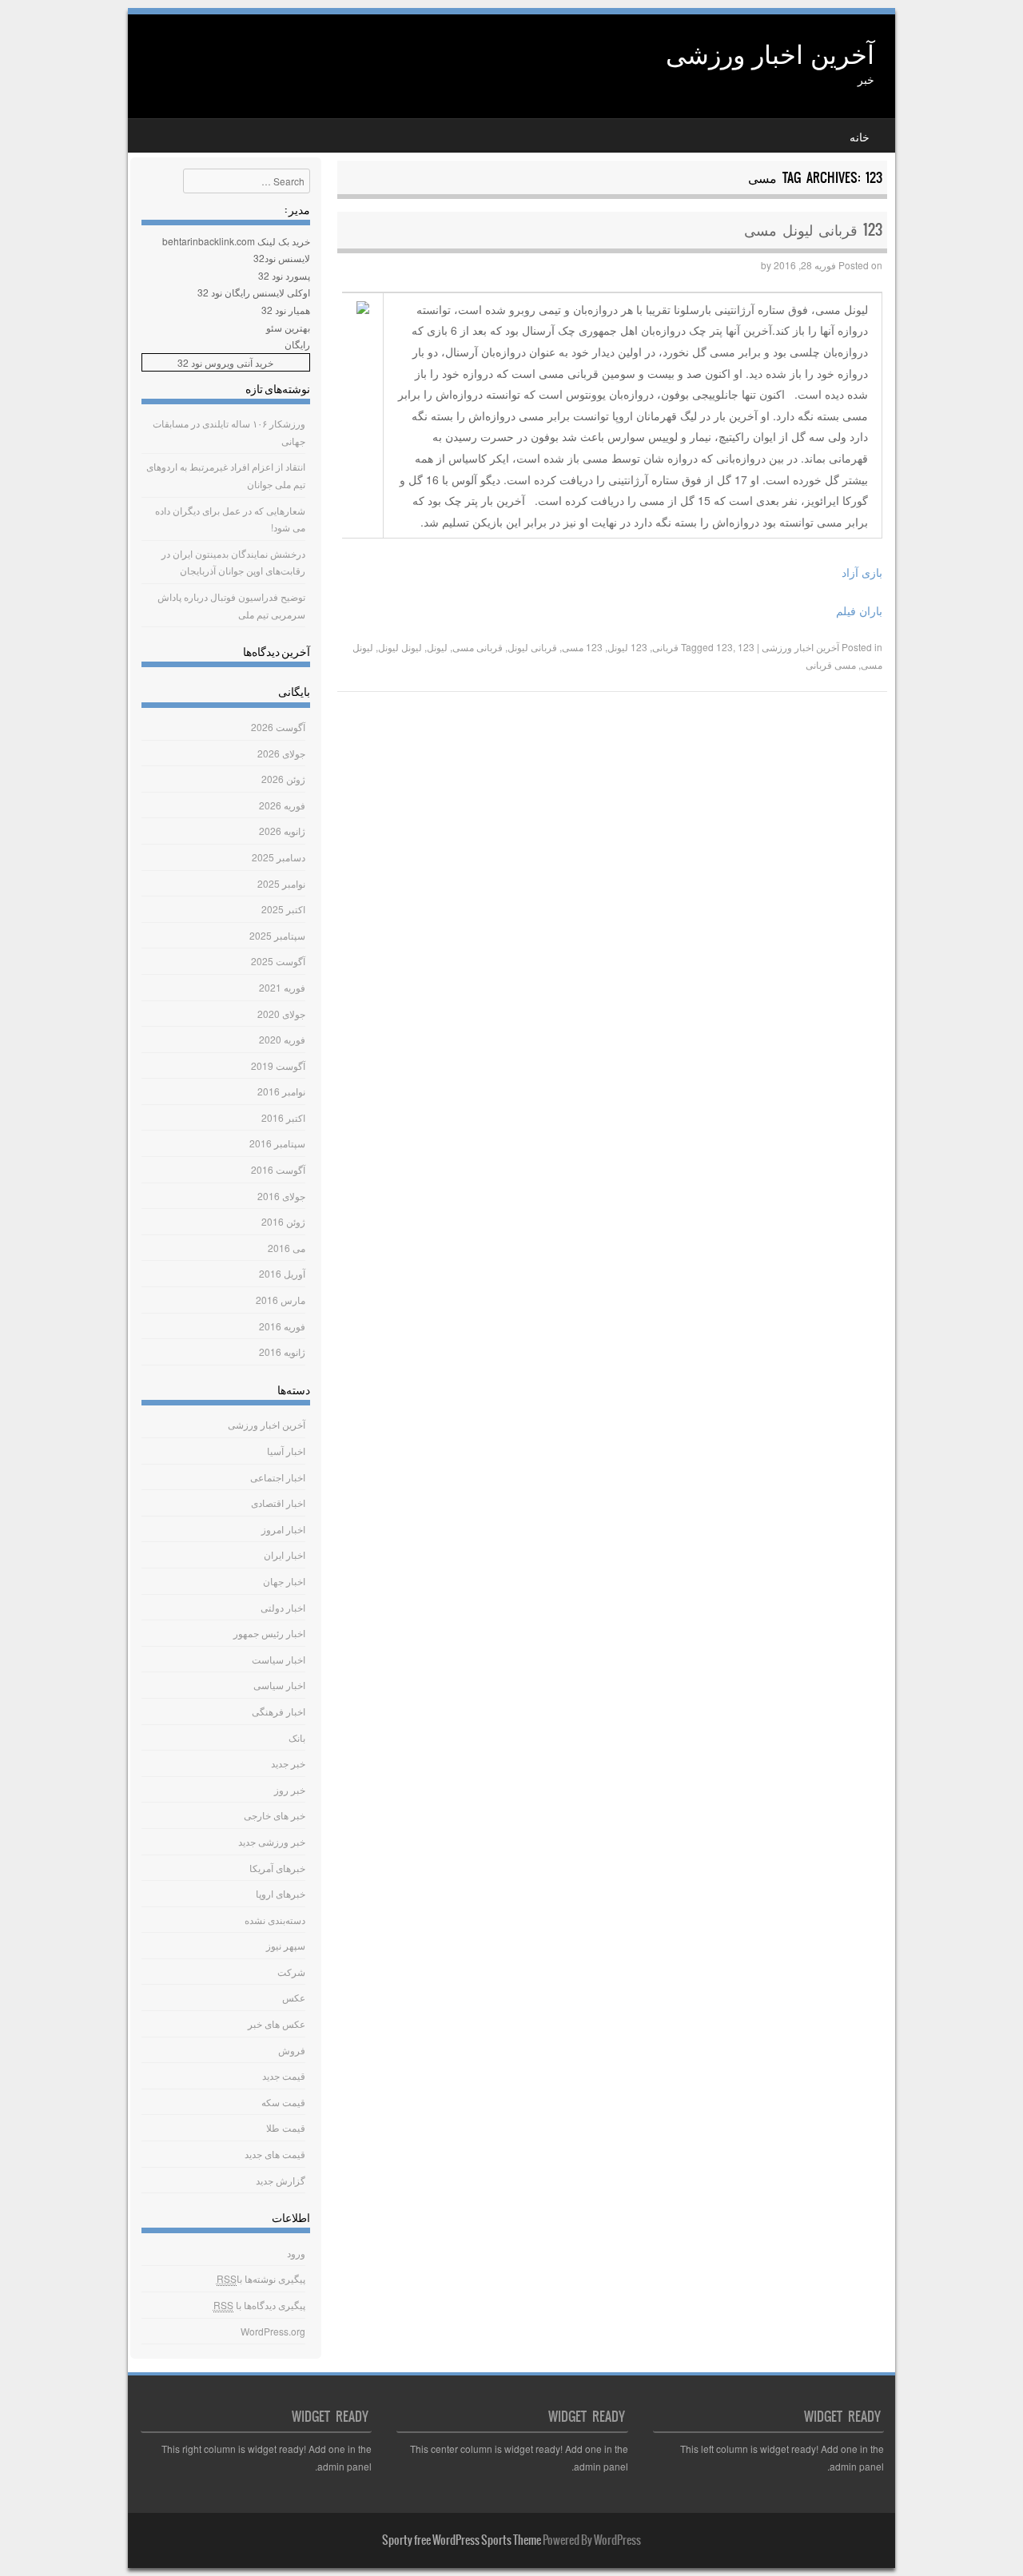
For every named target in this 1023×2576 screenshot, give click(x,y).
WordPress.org (273, 2331)
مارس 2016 (281, 1300)
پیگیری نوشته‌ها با (261, 2278)
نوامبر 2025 (281, 883)
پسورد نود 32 (284, 275)
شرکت (291, 1972)
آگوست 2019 (278, 1065)
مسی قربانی (831, 664)
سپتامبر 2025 (277, 935)
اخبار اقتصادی (278, 1503)
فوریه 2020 (282, 1039)
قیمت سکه (283, 2102)
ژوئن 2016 (283, 1221)
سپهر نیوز (286, 1945)
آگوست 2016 (278, 1169)
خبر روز (290, 1789)
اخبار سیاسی (279, 1685)
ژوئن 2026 (283, 779)
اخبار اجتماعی (278, 1477)
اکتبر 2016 (283, 1117)
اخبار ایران (285, 1554)
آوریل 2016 (282, 1273)
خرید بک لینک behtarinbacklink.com (236, 241)
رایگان (297, 344)
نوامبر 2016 (281, 1091)
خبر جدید (288, 1763)
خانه (860, 137)
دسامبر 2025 (279, 857)
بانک (297, 1737)
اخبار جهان (284, 1581)
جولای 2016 (281, 1196)
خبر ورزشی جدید (272, 1841)
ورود (296, 2253)
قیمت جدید (284, 2075)
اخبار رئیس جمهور (269, 1633)
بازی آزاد (862, 572)
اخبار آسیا (286, 1451)
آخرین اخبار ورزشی (770, 53)
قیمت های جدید (275, 2154)
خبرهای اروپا (281, 1893)
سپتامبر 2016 (277, 1143)
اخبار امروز (283, 1529)
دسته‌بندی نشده (275, 1920)
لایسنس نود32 (282, 258)
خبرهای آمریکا (277, 1868)
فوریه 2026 (282, 805)
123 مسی (582, 647)
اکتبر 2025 (283, 909)
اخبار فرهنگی (279, 1711)
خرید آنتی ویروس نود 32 (225, 362)
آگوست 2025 (278, 961)
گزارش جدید (281, 2180)
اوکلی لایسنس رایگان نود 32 (254, 292)
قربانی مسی (478, 647)
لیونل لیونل (400, 647)
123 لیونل (627, 647)
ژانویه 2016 (282, 1352)
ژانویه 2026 (282, 831)
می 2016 (287, 1248)
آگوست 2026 (278, 727)
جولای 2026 (281, 753)
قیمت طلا (286, 2127)
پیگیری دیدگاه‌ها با (259, 2305)
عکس (294, 1997)
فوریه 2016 (282, 1326)
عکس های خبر (277, 2023)
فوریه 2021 (282, 987)
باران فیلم (859, 610)
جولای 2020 (281, 1014)
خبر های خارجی (275, 1815)
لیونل (437, 647)
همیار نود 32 (286, 310)
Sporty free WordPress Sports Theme (462, 2540)
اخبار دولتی (283, 1607)
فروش (292, 2050)
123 (724, 647)
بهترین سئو (288, 327)
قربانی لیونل (532, 647)
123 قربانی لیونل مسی (813, 230)
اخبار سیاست (279, 1659)
